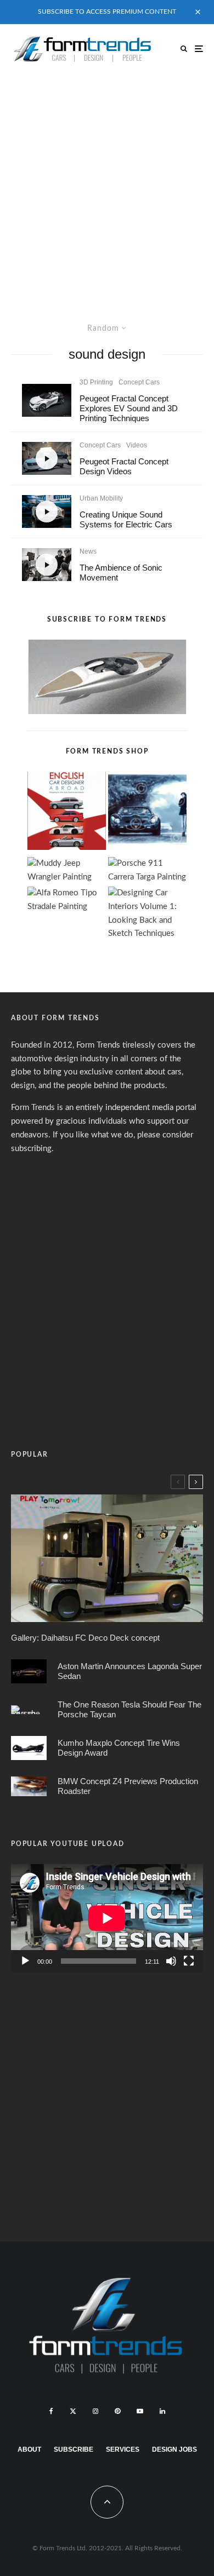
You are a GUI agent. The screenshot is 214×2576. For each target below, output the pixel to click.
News (88, 551)
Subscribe (74, 2450)
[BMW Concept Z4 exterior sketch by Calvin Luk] (29, 1786)
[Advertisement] (107, 186)
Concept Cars (139, 382)
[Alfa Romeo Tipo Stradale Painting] (67, 900)
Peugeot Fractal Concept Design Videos (124, 466)
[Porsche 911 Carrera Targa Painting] (147, 871)
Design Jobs (174, 2450)
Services (123, 2450)
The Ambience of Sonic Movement (121, 573)
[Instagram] (95, 2411)
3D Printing (96, 382)
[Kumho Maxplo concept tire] (29, 1748)
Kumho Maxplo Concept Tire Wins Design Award (119, 1748)
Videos (137, 445)
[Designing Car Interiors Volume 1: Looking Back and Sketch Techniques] (147, 914)
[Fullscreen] (189, 1961)
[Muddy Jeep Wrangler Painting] (67, 871)
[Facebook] (51, 2411)
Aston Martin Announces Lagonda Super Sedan (130, 1671)
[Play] (25, 1961)
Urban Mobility (101, 498)
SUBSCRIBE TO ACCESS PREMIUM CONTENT (107, 12)
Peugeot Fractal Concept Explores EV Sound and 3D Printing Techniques (129, 408)
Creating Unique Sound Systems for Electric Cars (126, 519)
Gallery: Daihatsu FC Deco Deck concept (85, 1638)
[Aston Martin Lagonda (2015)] (29, 1671)
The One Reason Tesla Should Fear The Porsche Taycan (129, 1709)
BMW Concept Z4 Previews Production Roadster (128, 1786)
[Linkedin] (162, 2411)
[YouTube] (140, 2411)
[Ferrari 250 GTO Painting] (147, 813)
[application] (107, 1918)
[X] (73, 2411)
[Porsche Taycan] (29, 1710)
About (29, 2450)
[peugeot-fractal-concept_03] (47, 400)
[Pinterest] (117, 2411)
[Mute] (171, 1961)
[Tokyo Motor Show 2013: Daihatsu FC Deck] (107, 1558)
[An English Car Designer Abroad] (67, 813)
